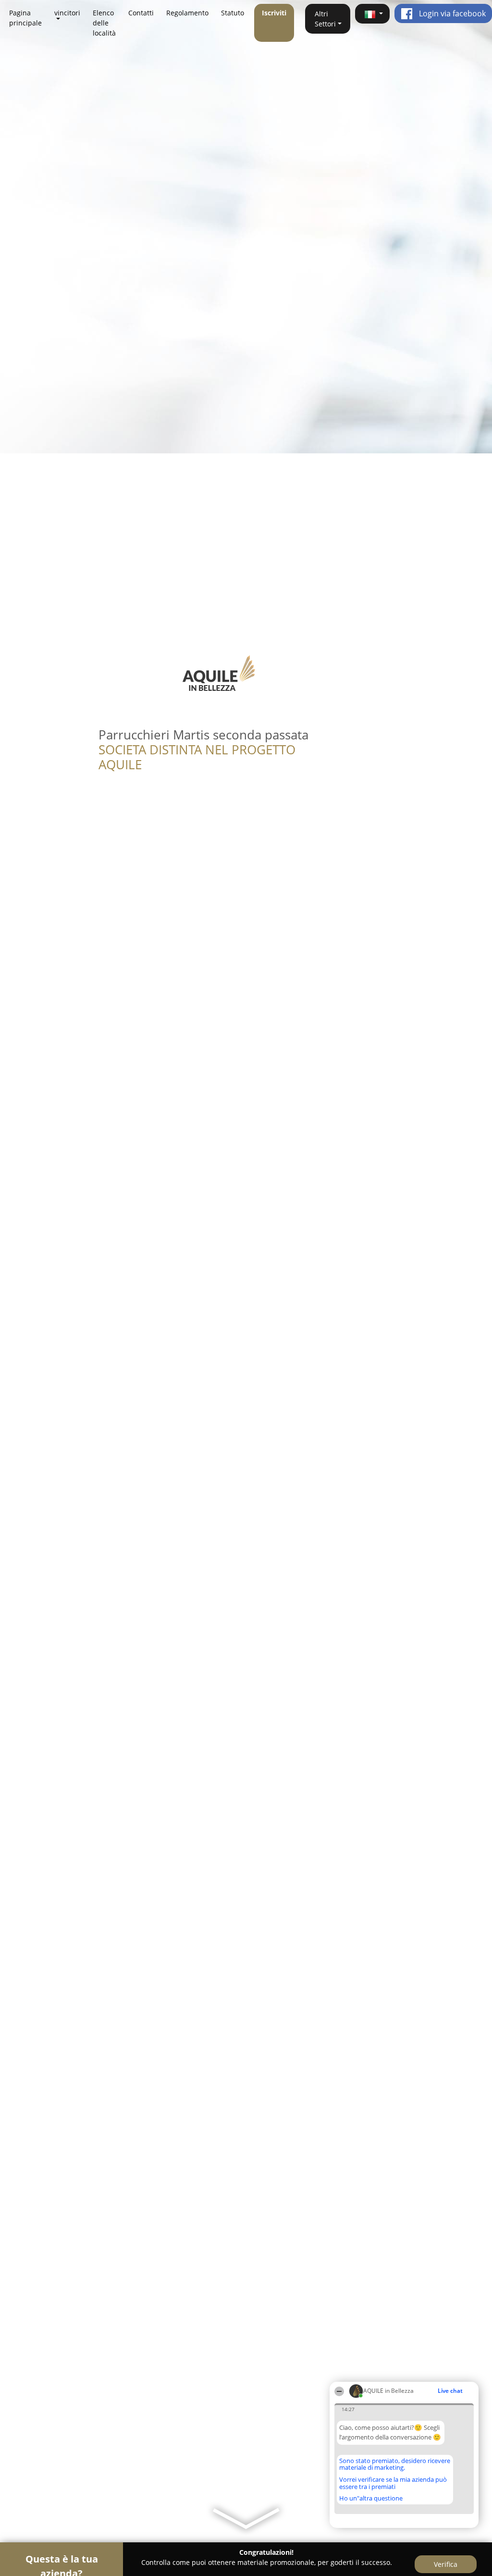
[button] (372, 14)
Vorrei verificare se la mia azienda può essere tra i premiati (393, 2483)
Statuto (233, 13)
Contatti (141, 13)
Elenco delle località (104, 23)
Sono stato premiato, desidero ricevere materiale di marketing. (395, 2464)
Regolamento (187, 13)
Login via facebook (451, 13)
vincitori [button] (67, 13)
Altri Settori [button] (325, 19)
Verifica (446, 2564)
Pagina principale (25, 18)
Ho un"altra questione (371, 2498)
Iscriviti (274, 13)
